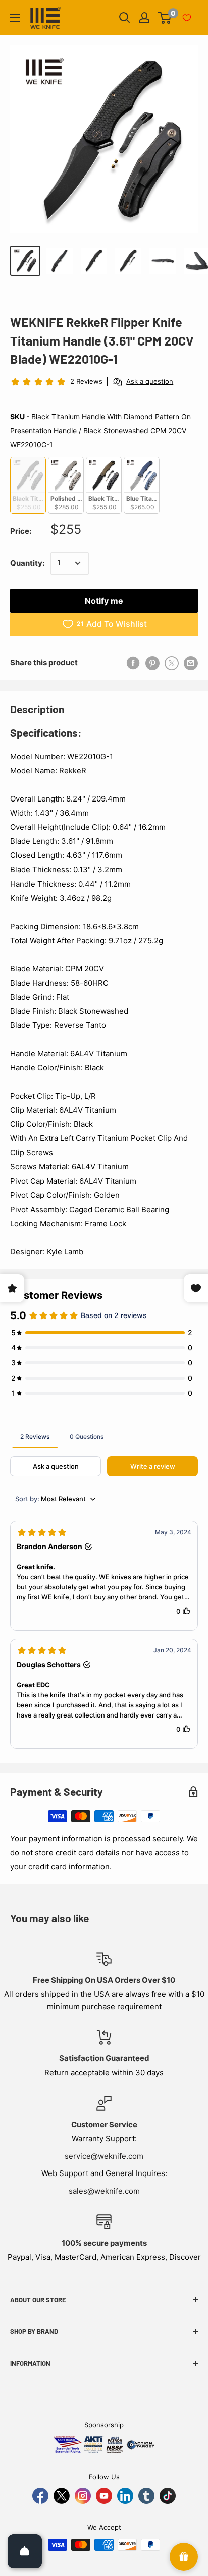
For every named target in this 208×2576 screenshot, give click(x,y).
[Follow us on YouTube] (104, 2496)
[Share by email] (191, 663)
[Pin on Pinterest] (152, 663)
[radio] (28, 485)
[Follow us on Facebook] (40, 2496)
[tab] (35, 1436)
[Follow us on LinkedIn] (125, 2496)
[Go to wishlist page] (187, 18)
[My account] (144, 18)
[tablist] (104, 1436)
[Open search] (125, 18)
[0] (165, 18)
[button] (104, 1576)
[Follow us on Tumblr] (146, 2496)
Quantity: (27, 563)
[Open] (25, 2551)
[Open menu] (15, 18)
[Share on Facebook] (133, 663)
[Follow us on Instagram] (83, 2496)
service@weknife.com (104, 2156)
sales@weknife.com (104, 2191)
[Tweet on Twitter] (172, 663)
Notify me (104, 601)
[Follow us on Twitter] (62, 2496)
